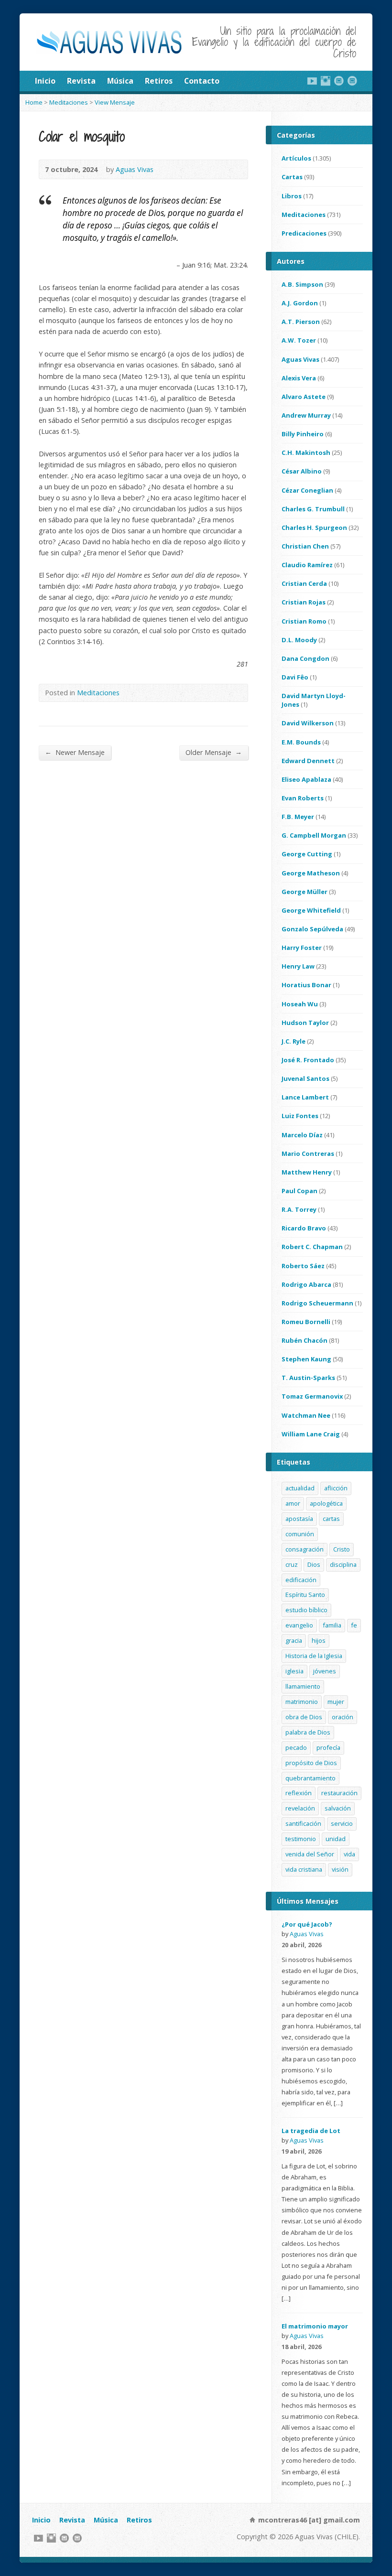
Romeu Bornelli (306, 1322)
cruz (292, 1564)
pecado (296, 1747)
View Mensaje (115, 102)
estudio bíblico (306, 1610)
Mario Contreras (308, 1153)
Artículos (296, 158)
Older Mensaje (214, 752)
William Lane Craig (311, 1434)
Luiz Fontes (300, 1116)
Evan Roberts (303, 798)
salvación (338, 1808)
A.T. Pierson (301, 322)
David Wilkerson (308, 723)
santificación (303, 1823)
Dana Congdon (305, 658)
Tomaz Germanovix (312, 1396)
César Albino (302, 471)
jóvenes (325, 1671)
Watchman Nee (306, 1415)
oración (343, 1717)
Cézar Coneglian (307, 490)
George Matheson (311, 873)
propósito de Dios (311, 1763)
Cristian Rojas (304, 602)
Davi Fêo (295, 677)
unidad (336, 1839)
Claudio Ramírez (307, 565)
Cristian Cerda (304, 583)
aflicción (336, 1488)
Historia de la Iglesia (314, 1656)
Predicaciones (304, 233)
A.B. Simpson (302, 284)
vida (349, 1854)
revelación (300, 1808)
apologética (326, 1503)
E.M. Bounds (301, 742)
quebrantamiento (310, 1778)
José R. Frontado (308, 1060)
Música (120, 81)
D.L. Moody (299, 640)
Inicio (45, 81)
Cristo (342, 1549)
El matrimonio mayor (315, 2326)
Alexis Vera (299, 378)
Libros (292, 196)
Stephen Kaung (306, 1359)
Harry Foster (302, 948)
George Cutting (307, 854)
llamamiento (303, 1686)
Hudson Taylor (305, 1023)
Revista (81, 81)
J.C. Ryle (294, 1041)
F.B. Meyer (298, 817)
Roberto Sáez (303, 1266)
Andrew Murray (306, 415)
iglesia (294, 1671)
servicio (342, 1823)
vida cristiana (304, 1869)
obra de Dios (304, 1717)
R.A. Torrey (299, 1209)
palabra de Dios (308, 1732)
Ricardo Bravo (304, 1228)
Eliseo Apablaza (306, 779)
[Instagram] (326, 81)
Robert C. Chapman (312, 1247)
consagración (305, 1549)
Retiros (159, 81)
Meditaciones (69, 102)
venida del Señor (310, 1854)
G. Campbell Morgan (314, 835)
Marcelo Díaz (302, 1135)
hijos (319, 1640)
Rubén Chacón (305, 1340)
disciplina (343, 1564)
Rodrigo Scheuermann (317, 1303)
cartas (331, 1519)
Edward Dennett (308, 761)
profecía (328, 1747)
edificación (301, 1580)
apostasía (299, 1519)
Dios (314, 1564)
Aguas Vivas (135, 169)
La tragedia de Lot (311, 2131)
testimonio (301, 1839)
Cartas (292, 177)
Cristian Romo (304, 621)
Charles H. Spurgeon (314, 528)
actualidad (300, 1488)
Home (34, 102)
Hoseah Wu (300, 1004)
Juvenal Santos (305, 1078)
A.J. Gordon (300, 303)
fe (354, 1625)
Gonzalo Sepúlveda (312, 929)
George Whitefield (311, 910)
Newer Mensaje (75, 752)
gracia (294, 1640)
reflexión (299, 1793)
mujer (336, 1702)
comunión (300, 1534)
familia (332, 1625)
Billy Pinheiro (303, 434)
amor (293, 1503)
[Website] (339, 81)
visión (340, 1869)
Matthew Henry (307, 1172)
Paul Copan (299, 1191)
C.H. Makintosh (306, 453)
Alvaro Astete (304, 397)
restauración (339, 1793)
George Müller (305, 892)
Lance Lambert (305, 1097)
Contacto (202, 81)
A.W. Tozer (299, 340)
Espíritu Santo (305, 1595)
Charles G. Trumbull (313, 509)
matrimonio (302, 1702)
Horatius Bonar (306, 985)
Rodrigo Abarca (306, 1284)
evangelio (299, 1625)
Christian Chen (305, 546)
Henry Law (298, 966)
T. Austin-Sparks (308, 1378)
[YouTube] (312, 81)
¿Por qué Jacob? (307, 1924)
